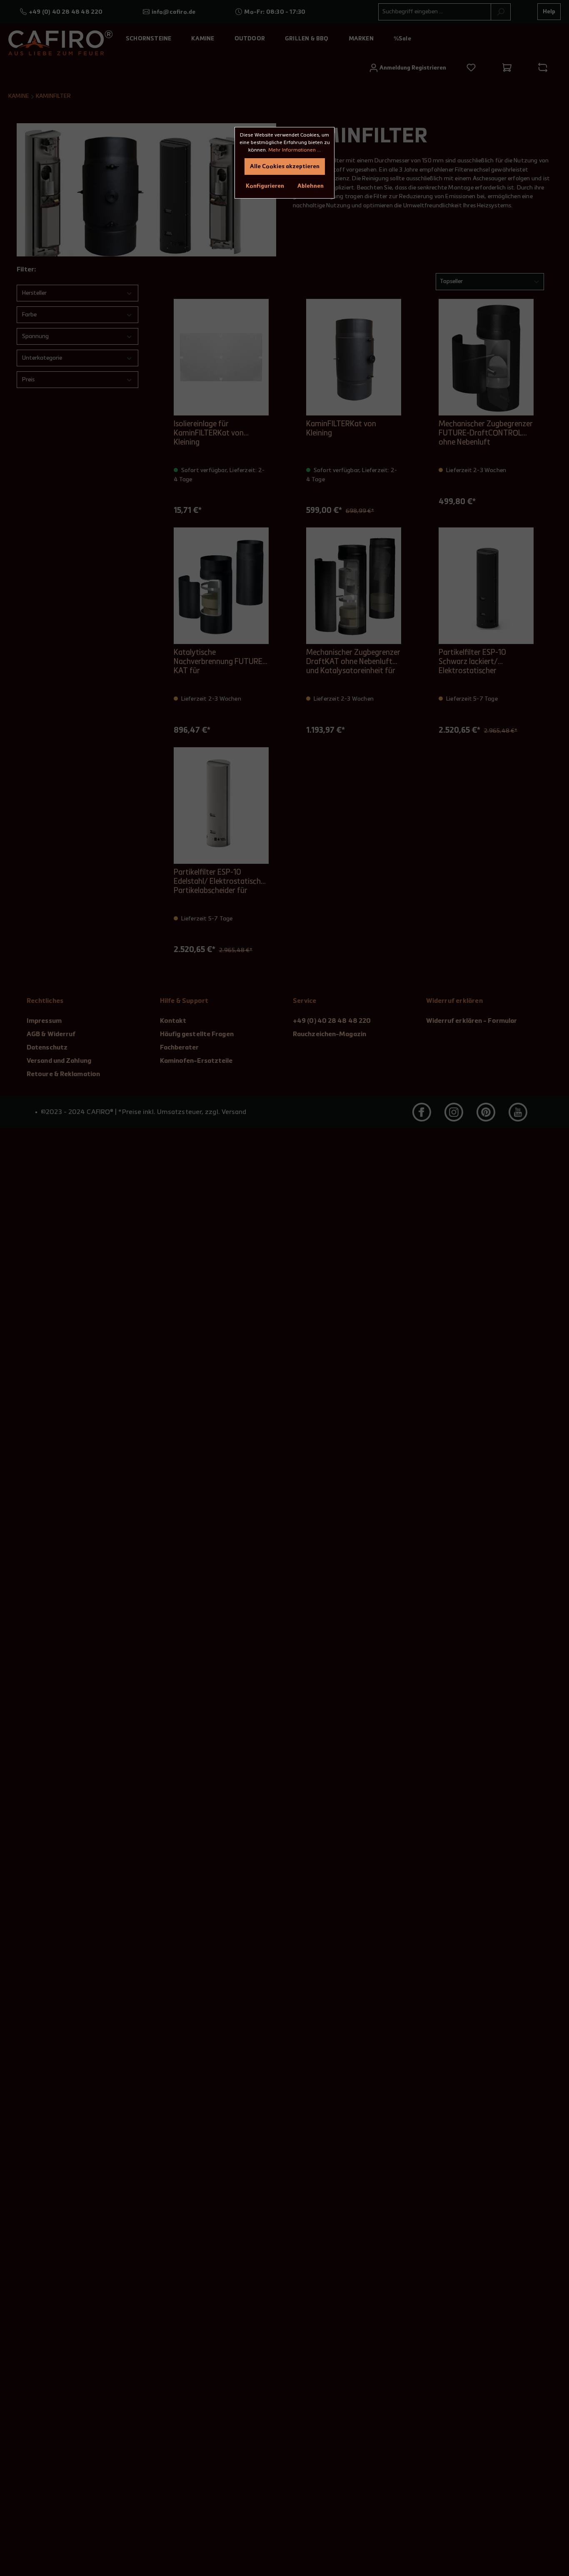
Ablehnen (311, 186)
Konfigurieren (265, 186)
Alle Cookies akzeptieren (285, 167)
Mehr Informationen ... (294, 150)
